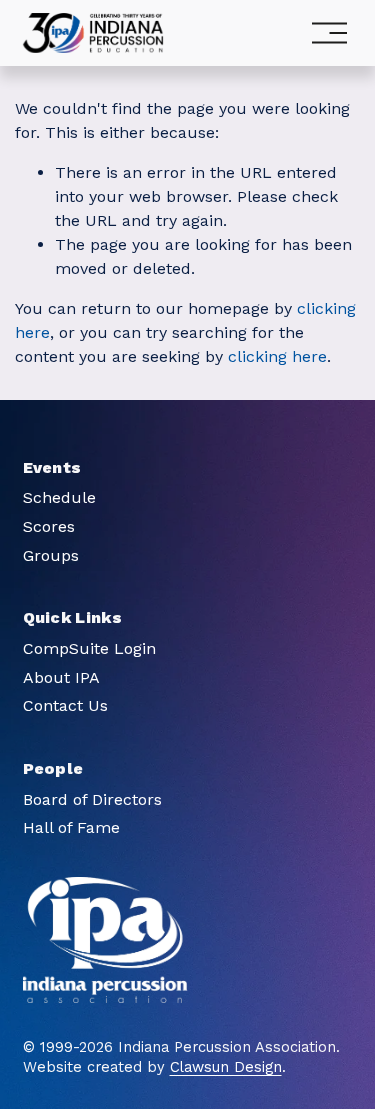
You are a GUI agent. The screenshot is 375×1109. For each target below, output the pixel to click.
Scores (49, 526)
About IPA (61, 677)
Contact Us (65, 705)
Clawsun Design (226, 1067)
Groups (51, 555)
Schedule (59, 497)
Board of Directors (92, 799)
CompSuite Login (89, 648)
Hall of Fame (71, 827)
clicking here (277, 356)
